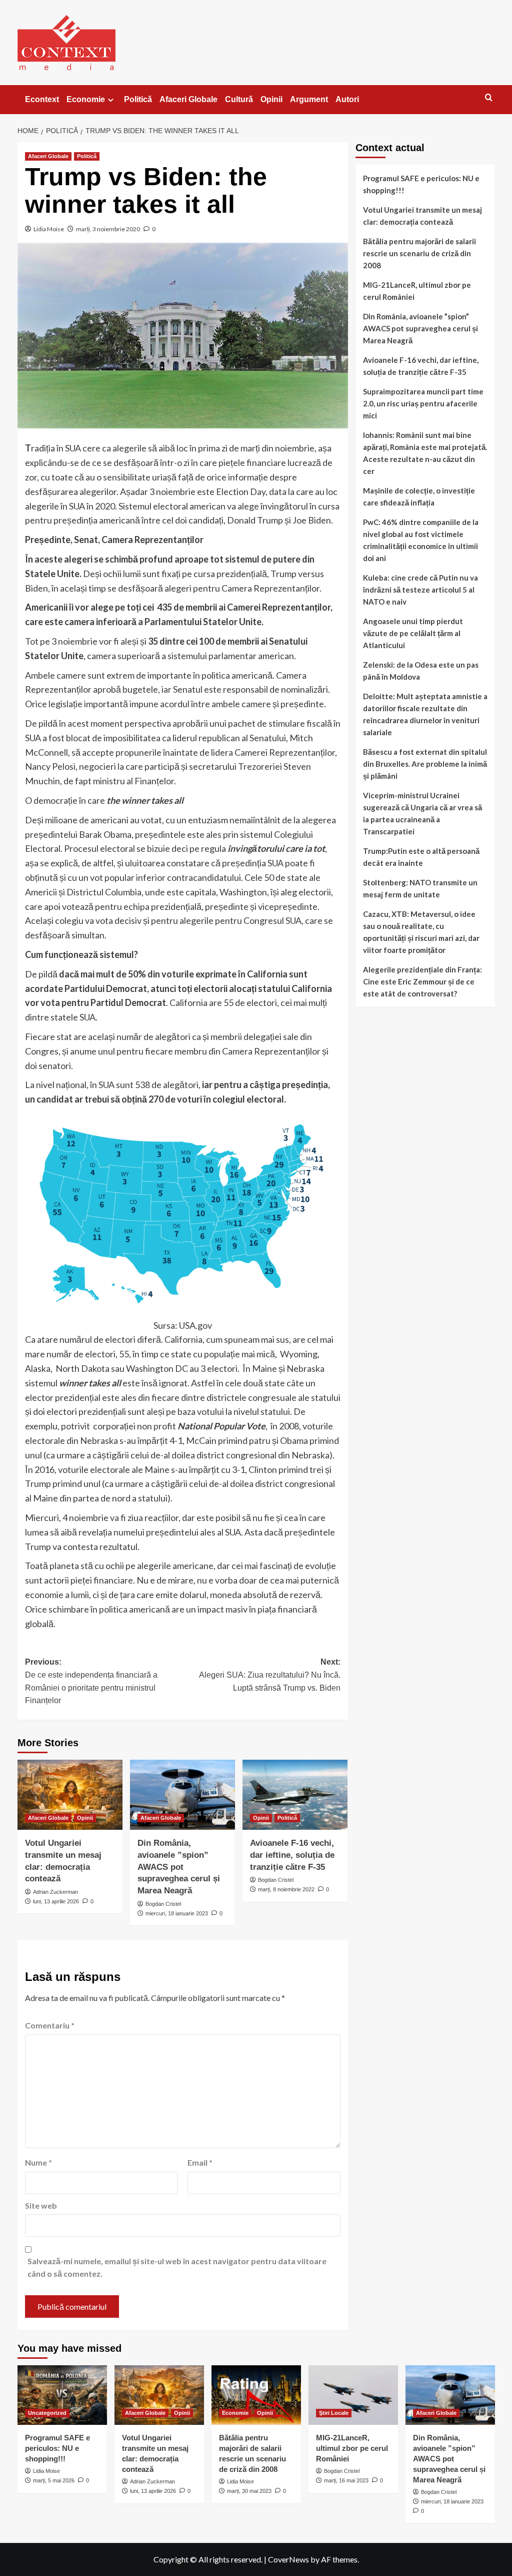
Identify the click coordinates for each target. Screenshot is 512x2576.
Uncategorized (47, 2413)
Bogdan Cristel (163, 1904)
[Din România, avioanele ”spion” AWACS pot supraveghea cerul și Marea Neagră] (182, 1795)
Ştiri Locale (334, 2413)
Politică (138, 99)
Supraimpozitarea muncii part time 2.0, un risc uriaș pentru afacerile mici (423, 403)
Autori (347, 99)
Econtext (42, 99)
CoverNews (288, 2559)
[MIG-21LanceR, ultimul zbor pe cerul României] (353, 2395)
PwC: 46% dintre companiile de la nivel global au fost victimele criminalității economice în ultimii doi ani (421, 540)
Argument (309, 99)
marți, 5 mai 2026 (54, 2480)
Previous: (91, 1681)
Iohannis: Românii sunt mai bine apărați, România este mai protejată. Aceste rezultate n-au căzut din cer (425, 453)
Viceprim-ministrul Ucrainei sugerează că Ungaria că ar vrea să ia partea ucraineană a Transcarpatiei (422, 813)
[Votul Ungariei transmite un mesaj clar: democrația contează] (70, 1795)
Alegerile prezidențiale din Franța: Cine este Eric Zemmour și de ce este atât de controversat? (422, 981)
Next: (270, 1675)
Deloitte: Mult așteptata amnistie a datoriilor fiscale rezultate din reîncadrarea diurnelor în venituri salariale (425, 714)
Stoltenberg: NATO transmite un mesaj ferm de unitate (420, 888)
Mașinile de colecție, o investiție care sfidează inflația (419, 496)
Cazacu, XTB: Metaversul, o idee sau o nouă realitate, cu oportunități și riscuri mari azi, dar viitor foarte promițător (421, 932)
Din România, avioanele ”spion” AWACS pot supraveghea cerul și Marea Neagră (179, 1867)
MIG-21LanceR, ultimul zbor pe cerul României (417, 291)
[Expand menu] (111, 100)
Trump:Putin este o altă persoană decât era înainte (421, 857)
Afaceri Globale (188, 99)
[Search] (489, 98)
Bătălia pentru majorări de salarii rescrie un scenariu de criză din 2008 (419, 253)
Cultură (239, 99)
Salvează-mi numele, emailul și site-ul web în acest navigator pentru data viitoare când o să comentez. (177, 2267)
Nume (38, 2162)
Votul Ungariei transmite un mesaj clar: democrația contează (422, 216)
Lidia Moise (49, 229)
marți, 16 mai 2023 (346, 2480)
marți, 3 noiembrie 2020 (108, 229)
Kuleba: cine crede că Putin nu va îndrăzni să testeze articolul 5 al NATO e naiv (420, 590)
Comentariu (50, 2025)
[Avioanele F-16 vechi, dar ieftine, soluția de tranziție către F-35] (295, 1795)
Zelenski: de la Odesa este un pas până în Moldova (421, 671)
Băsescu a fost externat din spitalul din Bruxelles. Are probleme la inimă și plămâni (425, 764)
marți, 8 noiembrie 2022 (286, 1889)
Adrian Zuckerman (55, 1892)
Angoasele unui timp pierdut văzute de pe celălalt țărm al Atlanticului (413, 633)
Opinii (271, 99)
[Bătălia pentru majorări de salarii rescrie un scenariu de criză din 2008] (256, 2395)
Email (200, 2162)
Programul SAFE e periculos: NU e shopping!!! (421, 184)
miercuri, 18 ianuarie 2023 (177, 1913)
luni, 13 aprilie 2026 (56, 1901)
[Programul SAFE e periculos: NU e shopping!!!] (62, 2395)
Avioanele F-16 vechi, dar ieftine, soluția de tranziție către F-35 (292, 1855)
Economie (86, 99)
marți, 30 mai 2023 (249, 2491)
